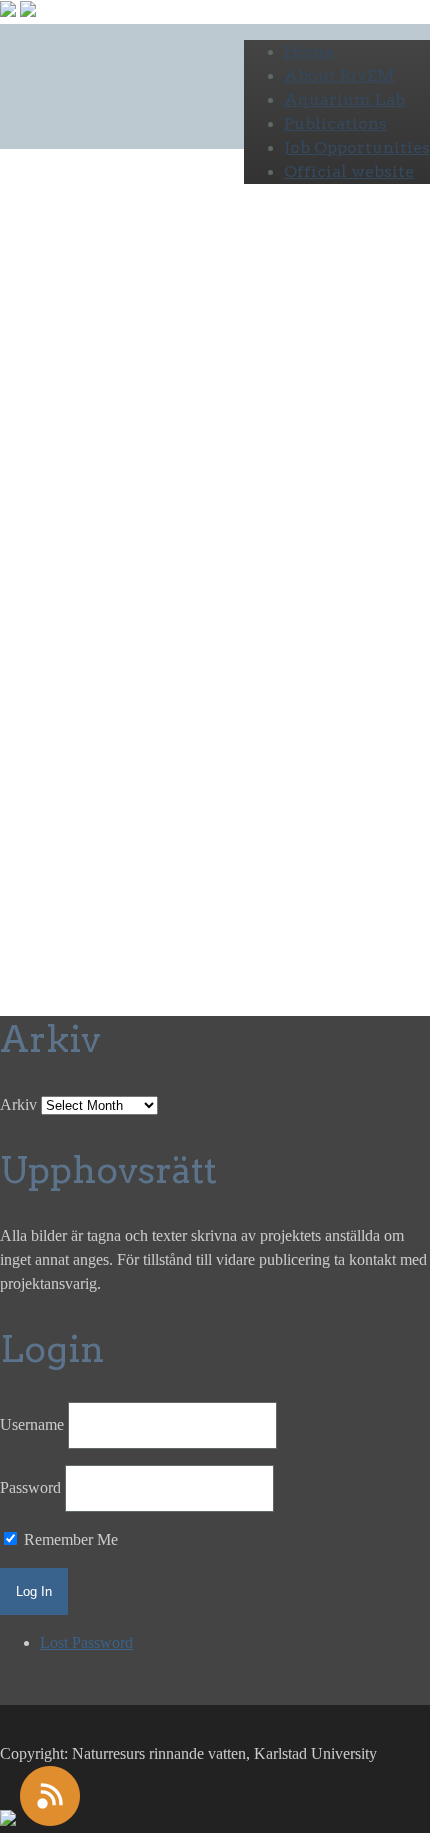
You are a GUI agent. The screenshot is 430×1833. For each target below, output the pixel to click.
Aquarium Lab (344, 99)
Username (32, 1424)
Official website (349, 171)
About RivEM (339, 75)
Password (30, 1487)
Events (21, 613)
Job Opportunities (357, 147)
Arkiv (18, 1104)
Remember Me (69, 1539)
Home (309, 51)
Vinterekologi (94, 613)
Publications (335, 123)
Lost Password (86, 1642)
